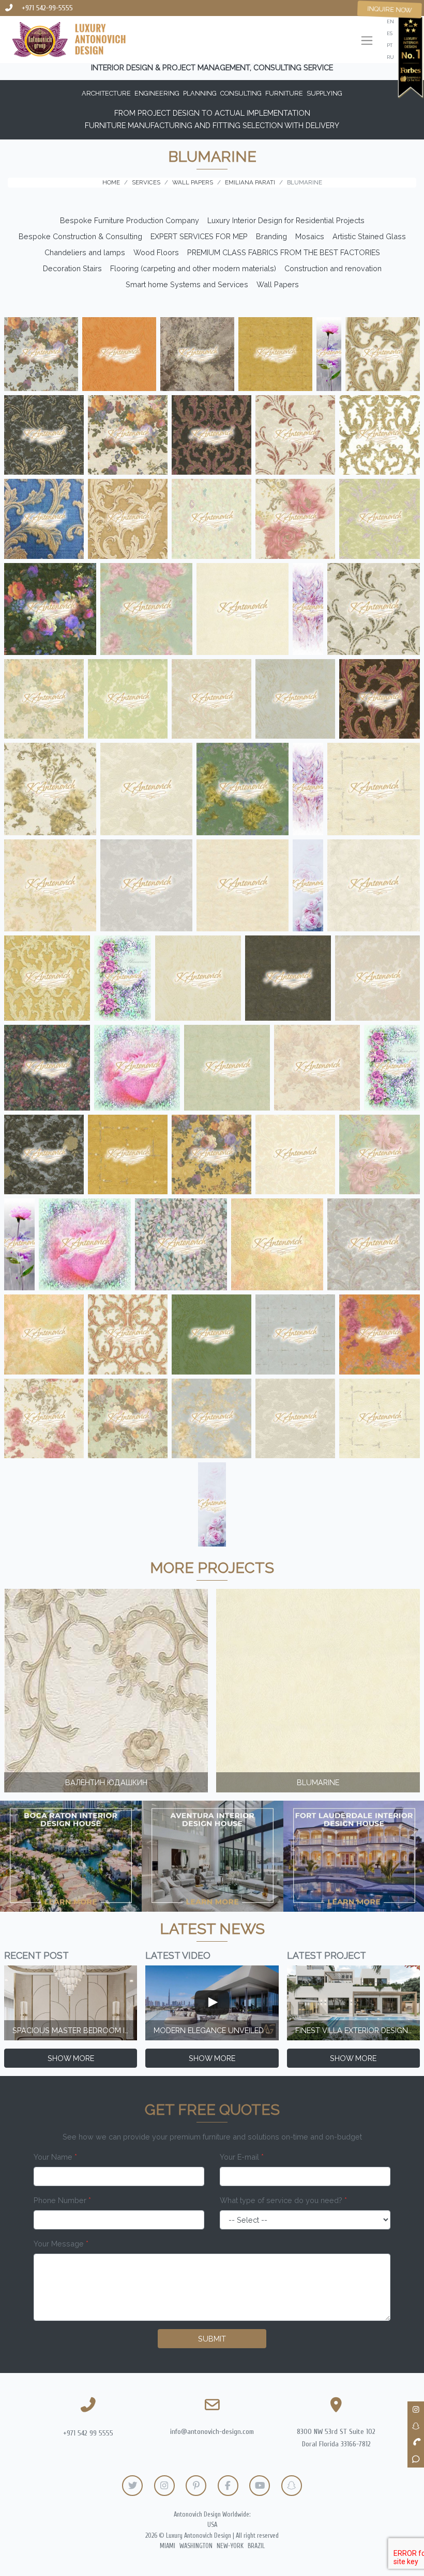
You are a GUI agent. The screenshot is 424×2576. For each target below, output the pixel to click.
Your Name (55, 2157)
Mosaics (310, 236)
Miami (168, 2546)
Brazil (256, 2546)
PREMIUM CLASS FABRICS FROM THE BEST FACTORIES (284, 252)
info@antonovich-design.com (212, 2432)
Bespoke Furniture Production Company (130, 220)
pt (390, 45)
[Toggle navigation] (367, 42)
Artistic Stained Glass (369, 236)
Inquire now (390, 9)
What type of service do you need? (283, 2200)
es (390, 33)
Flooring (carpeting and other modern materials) (193, 268)
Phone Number (62, 2200)
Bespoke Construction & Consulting (80, 236)
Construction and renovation (333, 268)
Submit (212, 2339)
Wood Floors (156, 252)
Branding (271, 236)
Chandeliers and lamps (85, 252)
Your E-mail (242, 2157)
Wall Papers (278, 284)
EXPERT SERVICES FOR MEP (199, 236)
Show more (71, 2058)
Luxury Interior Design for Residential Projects (286, 220)
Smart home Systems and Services (187, 284)
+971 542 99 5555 (88, 2433)
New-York (230, 2546)
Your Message (61, 2244)
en (390, 21)
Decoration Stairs (72, 268)
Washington (196, 2546)
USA (212, 2525)
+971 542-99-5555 (47, 8)
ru (390, 57)
